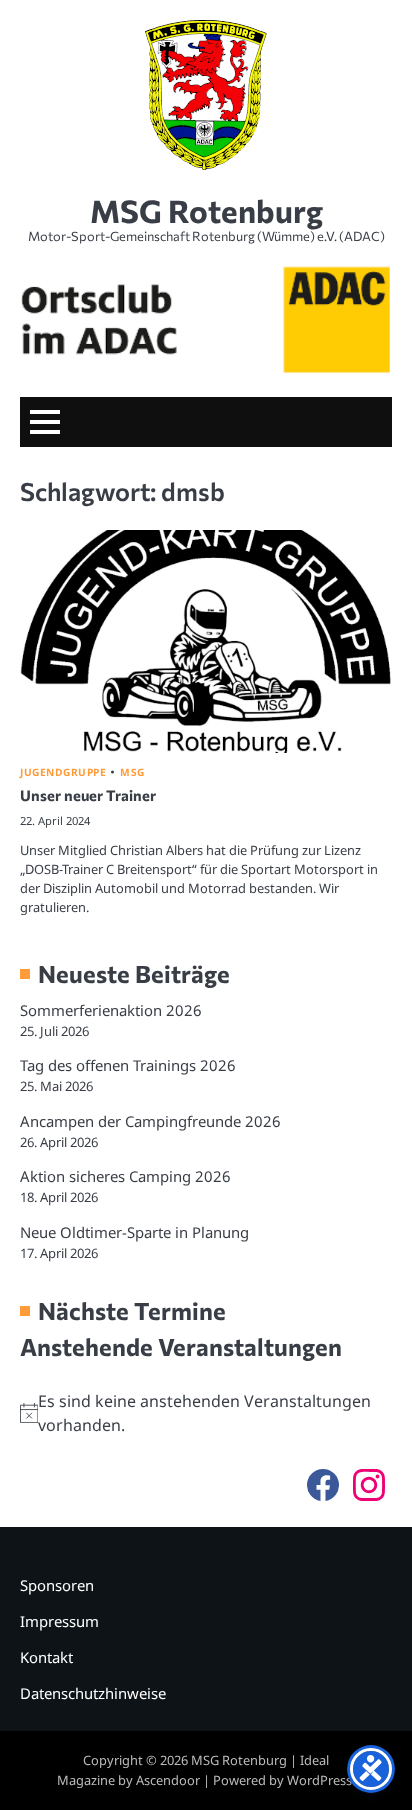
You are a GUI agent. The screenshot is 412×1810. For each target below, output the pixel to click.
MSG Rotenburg (206, 210)
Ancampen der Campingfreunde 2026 (150, 1121)
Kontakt (46, 1657)
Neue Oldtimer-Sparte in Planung (134, 1232)
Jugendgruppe (63, 772)
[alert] (206, 1413)
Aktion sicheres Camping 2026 (125, 1176)
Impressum (59, 1621)
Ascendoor (168, 1780)
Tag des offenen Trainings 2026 (128, 1065)
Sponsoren (57, 1585)
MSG (132, 772)
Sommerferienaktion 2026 (111, 1010)
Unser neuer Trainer (88, 795)
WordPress (319, 1780)
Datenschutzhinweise (93, 1693)
